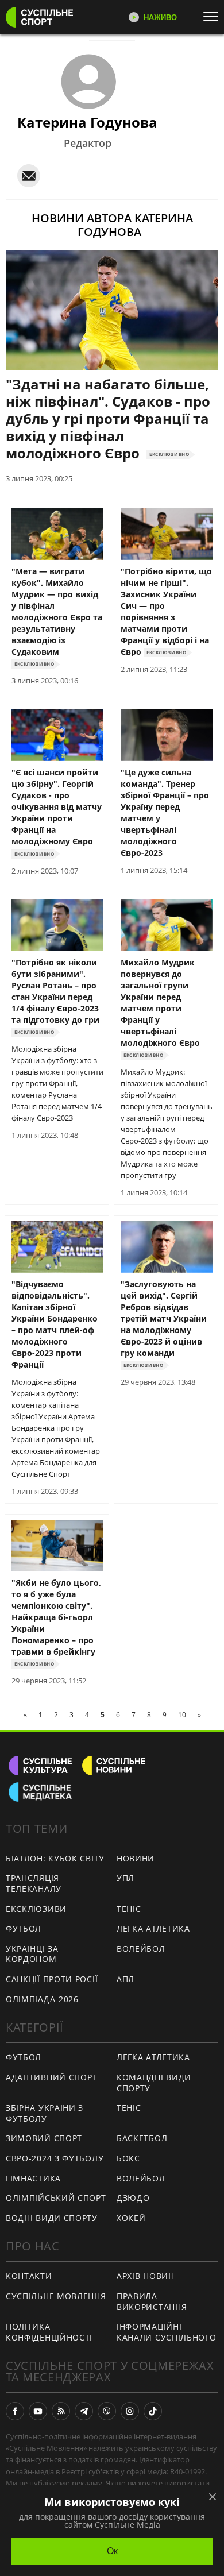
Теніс (129, 1909)
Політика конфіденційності (49, 2332)
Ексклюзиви (36, 1909)
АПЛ (125, 1979)
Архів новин (146, 2276)
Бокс (128, 2158)
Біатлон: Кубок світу (55, 1858)
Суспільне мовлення (56, 2296)
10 (182, 1715)
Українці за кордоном (32, 1954)
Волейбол (141, 1949)
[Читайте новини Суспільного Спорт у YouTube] (38, 2411)
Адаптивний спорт (51, 2077)
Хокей (131, 2218)
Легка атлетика (153, 1928)
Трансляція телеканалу (34, 1883)
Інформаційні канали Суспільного (167, 2332)
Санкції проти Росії (52, 1979)
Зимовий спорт (44, 2138)
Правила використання (152, 2301)
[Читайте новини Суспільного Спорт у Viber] (107, 2411)
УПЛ (125, 1878)
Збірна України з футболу (45, 2113)
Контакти (29, 2276)
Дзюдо (133, 2198)
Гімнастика (33, 2178)
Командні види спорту (154, 2083)
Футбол (24, 1928)
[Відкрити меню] (214, 17)
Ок (112, 2551)
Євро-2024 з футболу (55, 2158)
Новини (136, 1858)
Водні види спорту (52, 2218)
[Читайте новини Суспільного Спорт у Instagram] (130, 2411)
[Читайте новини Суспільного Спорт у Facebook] (15, 2411)
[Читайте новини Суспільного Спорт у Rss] (61, 2411)
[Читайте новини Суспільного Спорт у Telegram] (84, 2411)
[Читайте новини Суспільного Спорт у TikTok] (153, 2411)
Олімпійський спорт (56, 2198)
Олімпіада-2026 (42, 1999)
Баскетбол (142, 2138)
